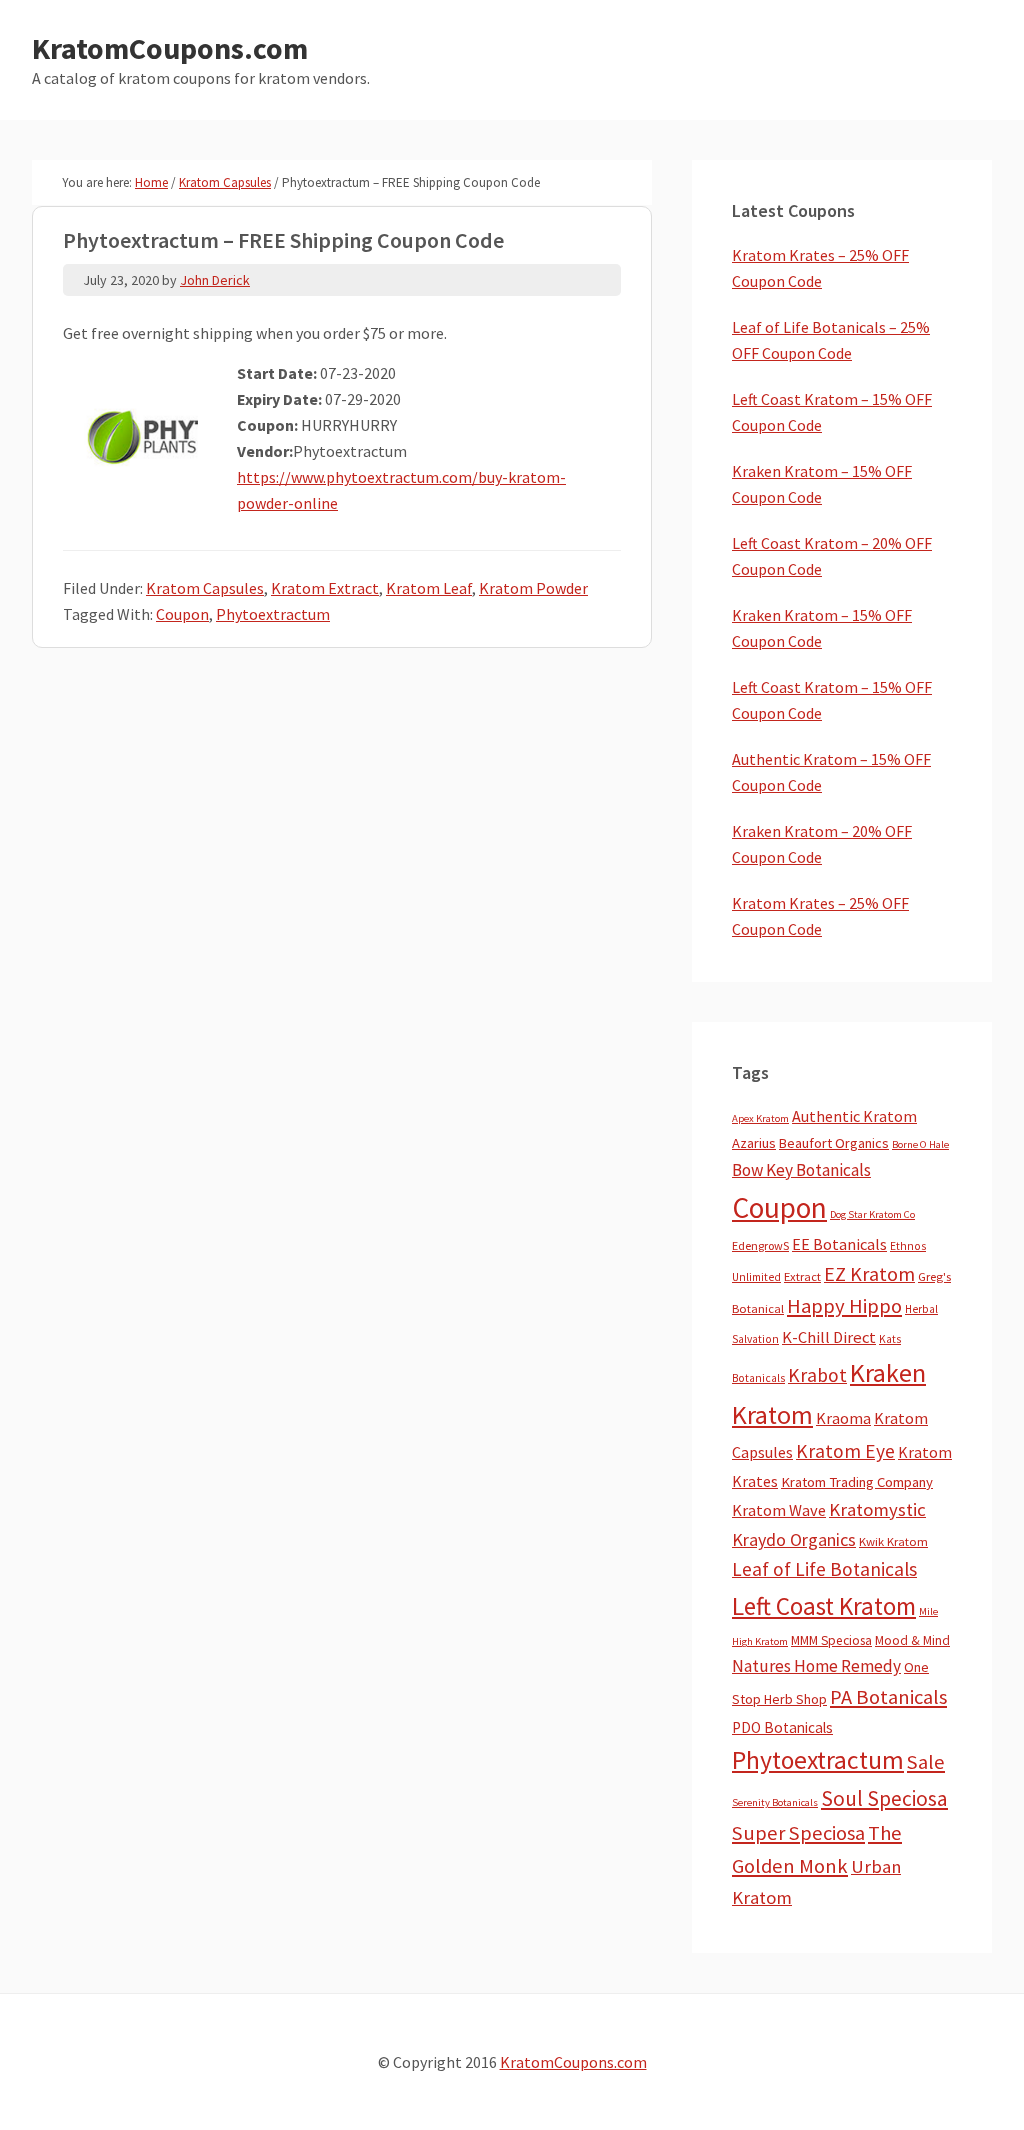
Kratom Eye (845, 1451)
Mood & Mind (912, 1640)
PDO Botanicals (782, 1727)
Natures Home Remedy (816, 1666)
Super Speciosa (798, 1833)
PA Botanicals (888, 1697)
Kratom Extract (325, 588)
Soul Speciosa (884, 1798)
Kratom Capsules (205, 588)
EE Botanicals (839, 1244)
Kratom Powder (533, 588)
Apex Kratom (760, 1118)
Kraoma (843, 1418)
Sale (926, 1762)
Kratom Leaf (429, 588)
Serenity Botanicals (775, 1802)
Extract (802, 1276)
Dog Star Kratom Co (872, 1214)
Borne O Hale (920, 1144)
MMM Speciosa (831, 1640)
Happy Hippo (844, 1306)
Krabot (817, 1375)
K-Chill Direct (829, 1337)
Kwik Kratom (893, 1541)
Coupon (182, 614)
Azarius (754, 1143)
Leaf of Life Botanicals (824, 1569)
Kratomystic (877, 1509)
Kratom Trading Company (857, 1482)
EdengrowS (760, 1245)
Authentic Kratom (854, 1116)
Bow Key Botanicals (801, 1170)
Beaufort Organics (834, 1143)
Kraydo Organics (794, 1539)
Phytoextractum (273, 614)
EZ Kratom (869, 1273)
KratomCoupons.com (170, 48)
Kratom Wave (779, 1510)
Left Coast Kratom (824, 1606)
